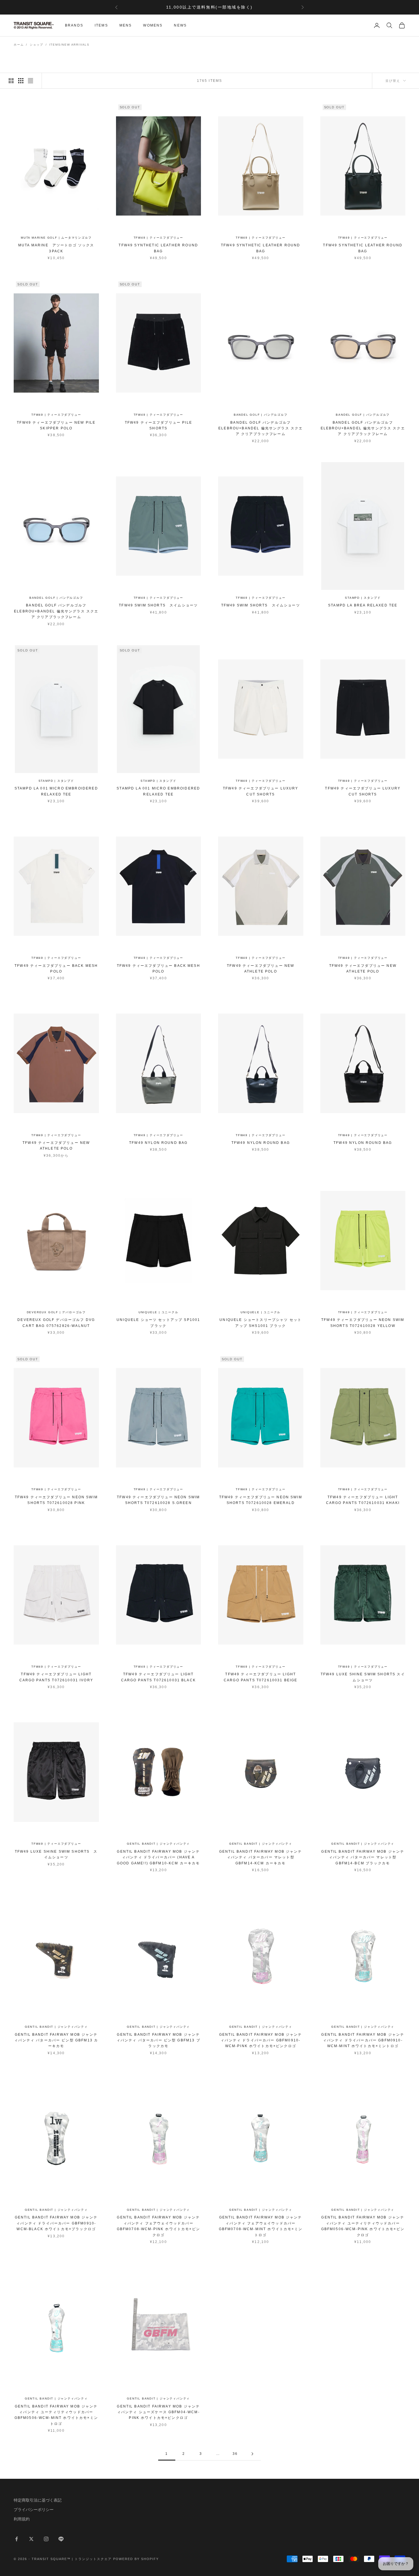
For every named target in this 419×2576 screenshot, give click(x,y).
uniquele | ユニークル (158, 1312)
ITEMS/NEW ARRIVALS (69, 45)
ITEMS (101, 25)
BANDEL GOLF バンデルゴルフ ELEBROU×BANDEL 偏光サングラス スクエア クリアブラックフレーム (261, 428)
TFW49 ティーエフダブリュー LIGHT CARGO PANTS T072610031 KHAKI (363, 1500)
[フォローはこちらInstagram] (46, 2539)
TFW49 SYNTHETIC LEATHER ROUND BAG (158, 248)
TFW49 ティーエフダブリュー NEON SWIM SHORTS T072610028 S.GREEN (158, 1500)
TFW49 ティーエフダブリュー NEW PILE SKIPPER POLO (56, 425)
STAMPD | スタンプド (363, 598)
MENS (126, 25)
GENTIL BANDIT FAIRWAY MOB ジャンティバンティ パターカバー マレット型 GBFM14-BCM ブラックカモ (363, 1857)
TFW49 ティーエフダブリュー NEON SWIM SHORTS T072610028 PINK (56, 1500)
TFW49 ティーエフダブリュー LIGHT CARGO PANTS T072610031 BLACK (158, 1677)
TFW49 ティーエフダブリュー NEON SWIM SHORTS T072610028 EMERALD (261, 1500)
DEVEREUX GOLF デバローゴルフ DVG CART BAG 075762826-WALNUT (56, 1323)
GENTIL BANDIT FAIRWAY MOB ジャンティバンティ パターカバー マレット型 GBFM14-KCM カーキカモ (261, 1857)
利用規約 (22, 2519)
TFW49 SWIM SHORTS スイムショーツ (158, 605)
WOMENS (153, 25)
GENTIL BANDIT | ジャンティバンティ (158, 1844)
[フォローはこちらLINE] (61, 2539)
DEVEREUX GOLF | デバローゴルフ (56, 1312)
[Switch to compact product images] (30, 81)
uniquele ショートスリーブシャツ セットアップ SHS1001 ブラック (261, 1323)
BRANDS (74, 25)
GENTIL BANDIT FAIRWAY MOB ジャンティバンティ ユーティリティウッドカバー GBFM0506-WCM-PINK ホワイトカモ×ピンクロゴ (363, 2226)
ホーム (19, 45)
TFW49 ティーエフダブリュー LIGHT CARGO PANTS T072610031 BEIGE (261, 1677)
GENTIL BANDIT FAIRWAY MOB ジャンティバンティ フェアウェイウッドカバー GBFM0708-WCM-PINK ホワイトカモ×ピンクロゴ (158, 2226)
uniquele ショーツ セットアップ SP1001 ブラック (158, 1323)
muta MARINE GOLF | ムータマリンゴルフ (56, 238)
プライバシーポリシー (34, 2510)
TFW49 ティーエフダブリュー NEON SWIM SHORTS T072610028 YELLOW (363, 1323)
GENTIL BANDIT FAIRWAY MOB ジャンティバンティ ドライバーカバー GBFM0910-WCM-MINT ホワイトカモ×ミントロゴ (363, 2040)
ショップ (36, 45)
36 (235, 2454)
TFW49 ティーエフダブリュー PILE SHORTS (158, 425)
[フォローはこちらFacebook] (17, 2539)
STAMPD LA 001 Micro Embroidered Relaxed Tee (56, 791)
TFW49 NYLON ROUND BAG (158, 1143)
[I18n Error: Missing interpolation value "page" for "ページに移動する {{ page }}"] (252, 2454)
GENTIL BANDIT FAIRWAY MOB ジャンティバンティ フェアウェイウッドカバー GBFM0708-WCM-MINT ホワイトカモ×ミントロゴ (261, 2226)
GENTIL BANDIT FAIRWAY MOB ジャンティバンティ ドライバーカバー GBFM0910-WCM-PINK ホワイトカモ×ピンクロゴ (261, 2040)
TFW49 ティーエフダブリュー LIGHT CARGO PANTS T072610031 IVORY (56, 1677)
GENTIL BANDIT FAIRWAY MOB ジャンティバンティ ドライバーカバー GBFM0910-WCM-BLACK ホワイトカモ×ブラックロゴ (56, 2223)
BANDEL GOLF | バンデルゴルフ (261, 415)
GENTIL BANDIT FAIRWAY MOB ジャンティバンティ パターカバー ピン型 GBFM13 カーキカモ (56, 2040)
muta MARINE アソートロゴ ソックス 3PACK (56, 248)
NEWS (180, 25)
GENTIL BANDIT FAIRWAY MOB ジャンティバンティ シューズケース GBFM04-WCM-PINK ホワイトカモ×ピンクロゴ (158, 2412)
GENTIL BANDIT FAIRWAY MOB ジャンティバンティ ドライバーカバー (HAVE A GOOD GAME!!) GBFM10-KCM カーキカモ (158, 1857)
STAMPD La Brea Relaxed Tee (363, 605)
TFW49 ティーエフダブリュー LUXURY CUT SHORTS (261, 791)
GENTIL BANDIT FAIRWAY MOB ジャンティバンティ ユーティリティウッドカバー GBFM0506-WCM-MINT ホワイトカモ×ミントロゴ (56, 2415)
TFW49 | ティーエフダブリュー (158, 238)
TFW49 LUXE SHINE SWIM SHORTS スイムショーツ (363, 1677)
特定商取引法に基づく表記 (38, 2500)
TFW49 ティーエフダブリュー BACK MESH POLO (56, 969)
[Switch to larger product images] (11, 81)
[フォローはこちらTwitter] (31, 2539)
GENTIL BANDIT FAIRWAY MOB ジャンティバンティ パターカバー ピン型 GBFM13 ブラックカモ (158, 2040)
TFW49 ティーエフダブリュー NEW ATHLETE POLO (261, 969)
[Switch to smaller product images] (21, 81)
